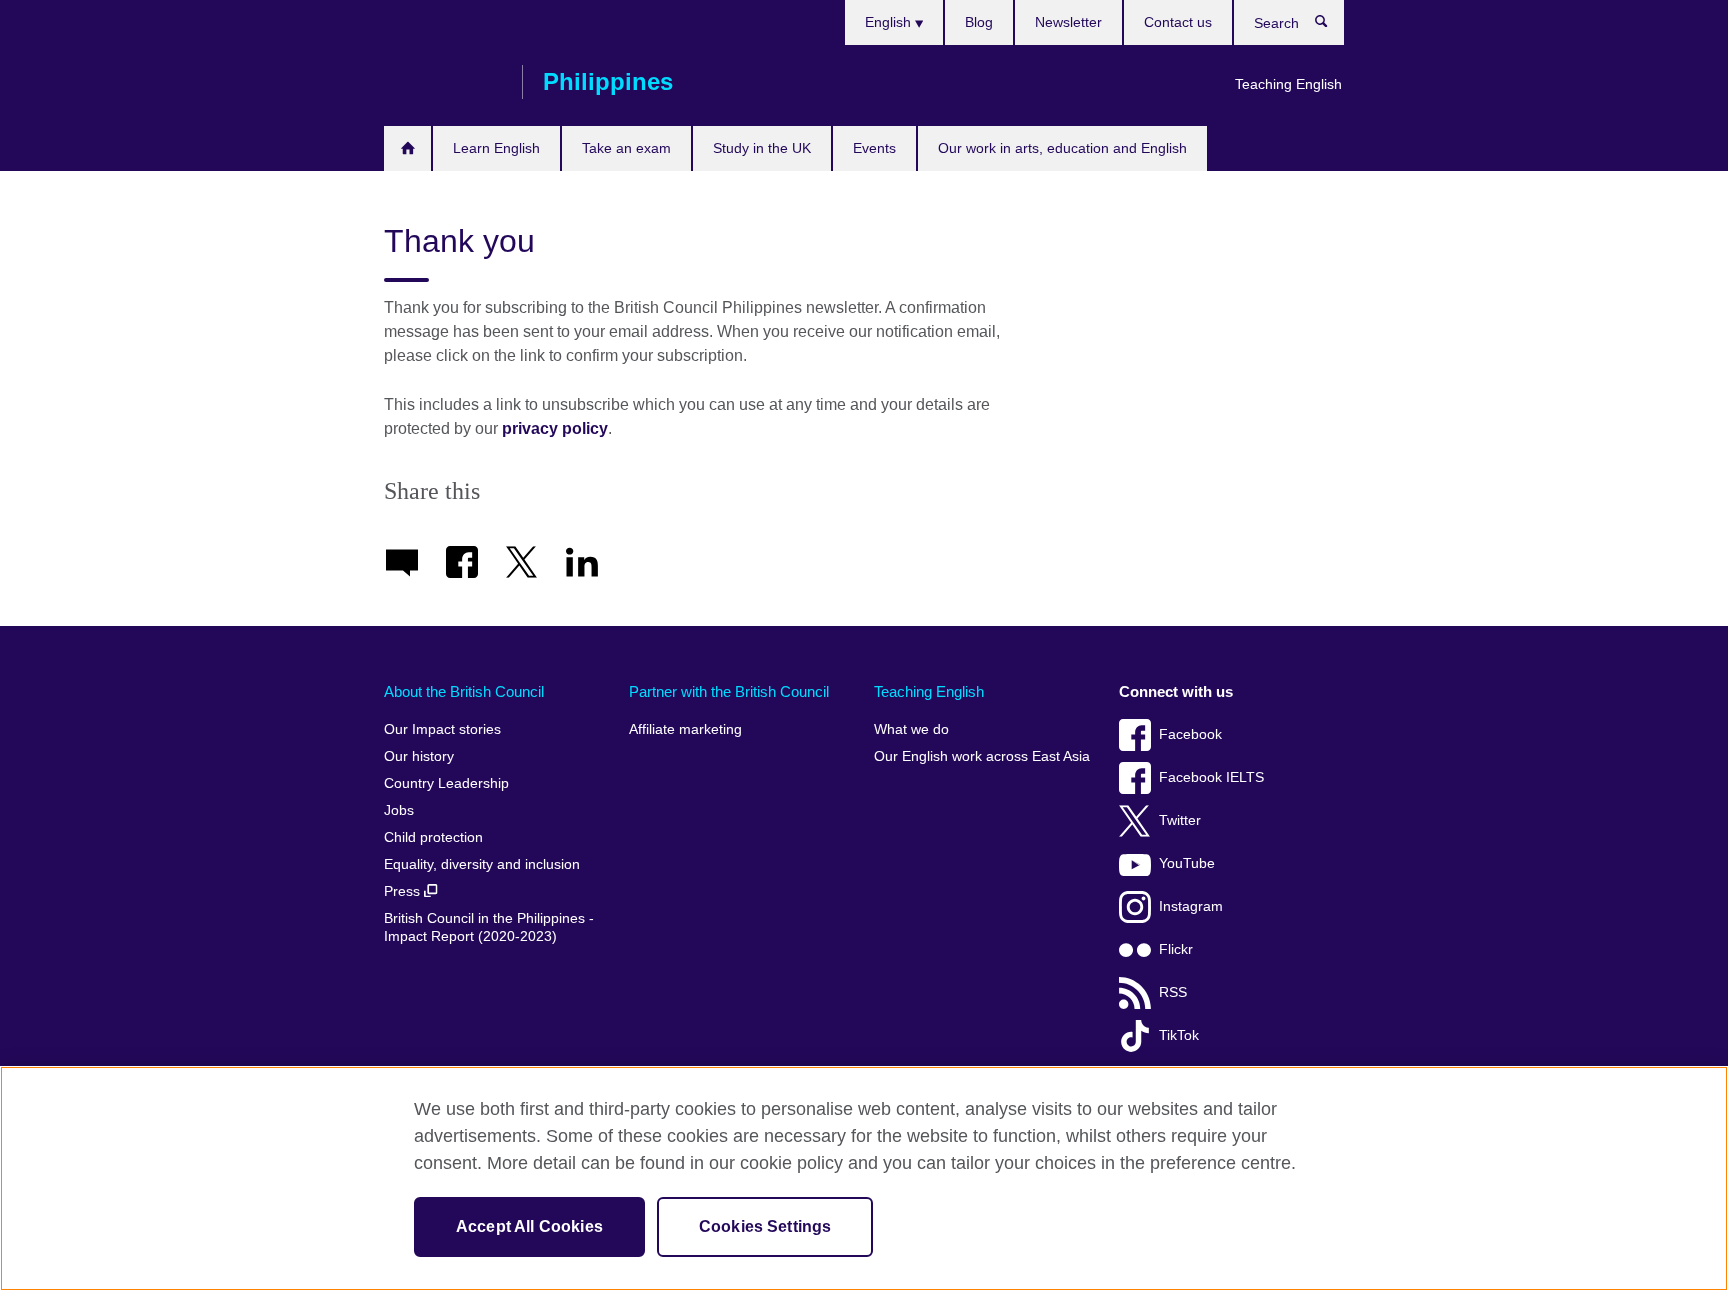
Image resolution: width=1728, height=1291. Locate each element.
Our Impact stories (442, 729)
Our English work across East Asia (982, 756)
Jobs (399, 810)
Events (874, 148)
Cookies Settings (765, 1226)
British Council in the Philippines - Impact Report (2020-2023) (489, 927)
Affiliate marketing (685, 729)
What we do (911, 729)
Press (404, 891)
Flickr (1176, 949)
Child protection (433, 837)
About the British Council (464, 691)
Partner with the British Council (729, 691)
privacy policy (555, 428)
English (890, 22)
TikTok (1179, 1035)
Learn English (496, 148)
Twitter (1180, 820)
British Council (443, 82)
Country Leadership (446, 783)
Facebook (1190, 734)
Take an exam (626, 148)
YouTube (1187, 863)
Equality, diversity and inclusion (482, 864)
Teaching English (1288, 84)
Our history (419, 756)
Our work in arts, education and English (1062, 148)
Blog (979, 22)
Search (1331, 26)
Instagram (1191, 906)
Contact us (1178, 22)
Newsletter (1068, 22)
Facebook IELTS (1211, 777)
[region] (864, 1178)
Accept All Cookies (529, 1226)
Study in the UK (762, 148)
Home (407, 148)
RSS (1173, 992)
